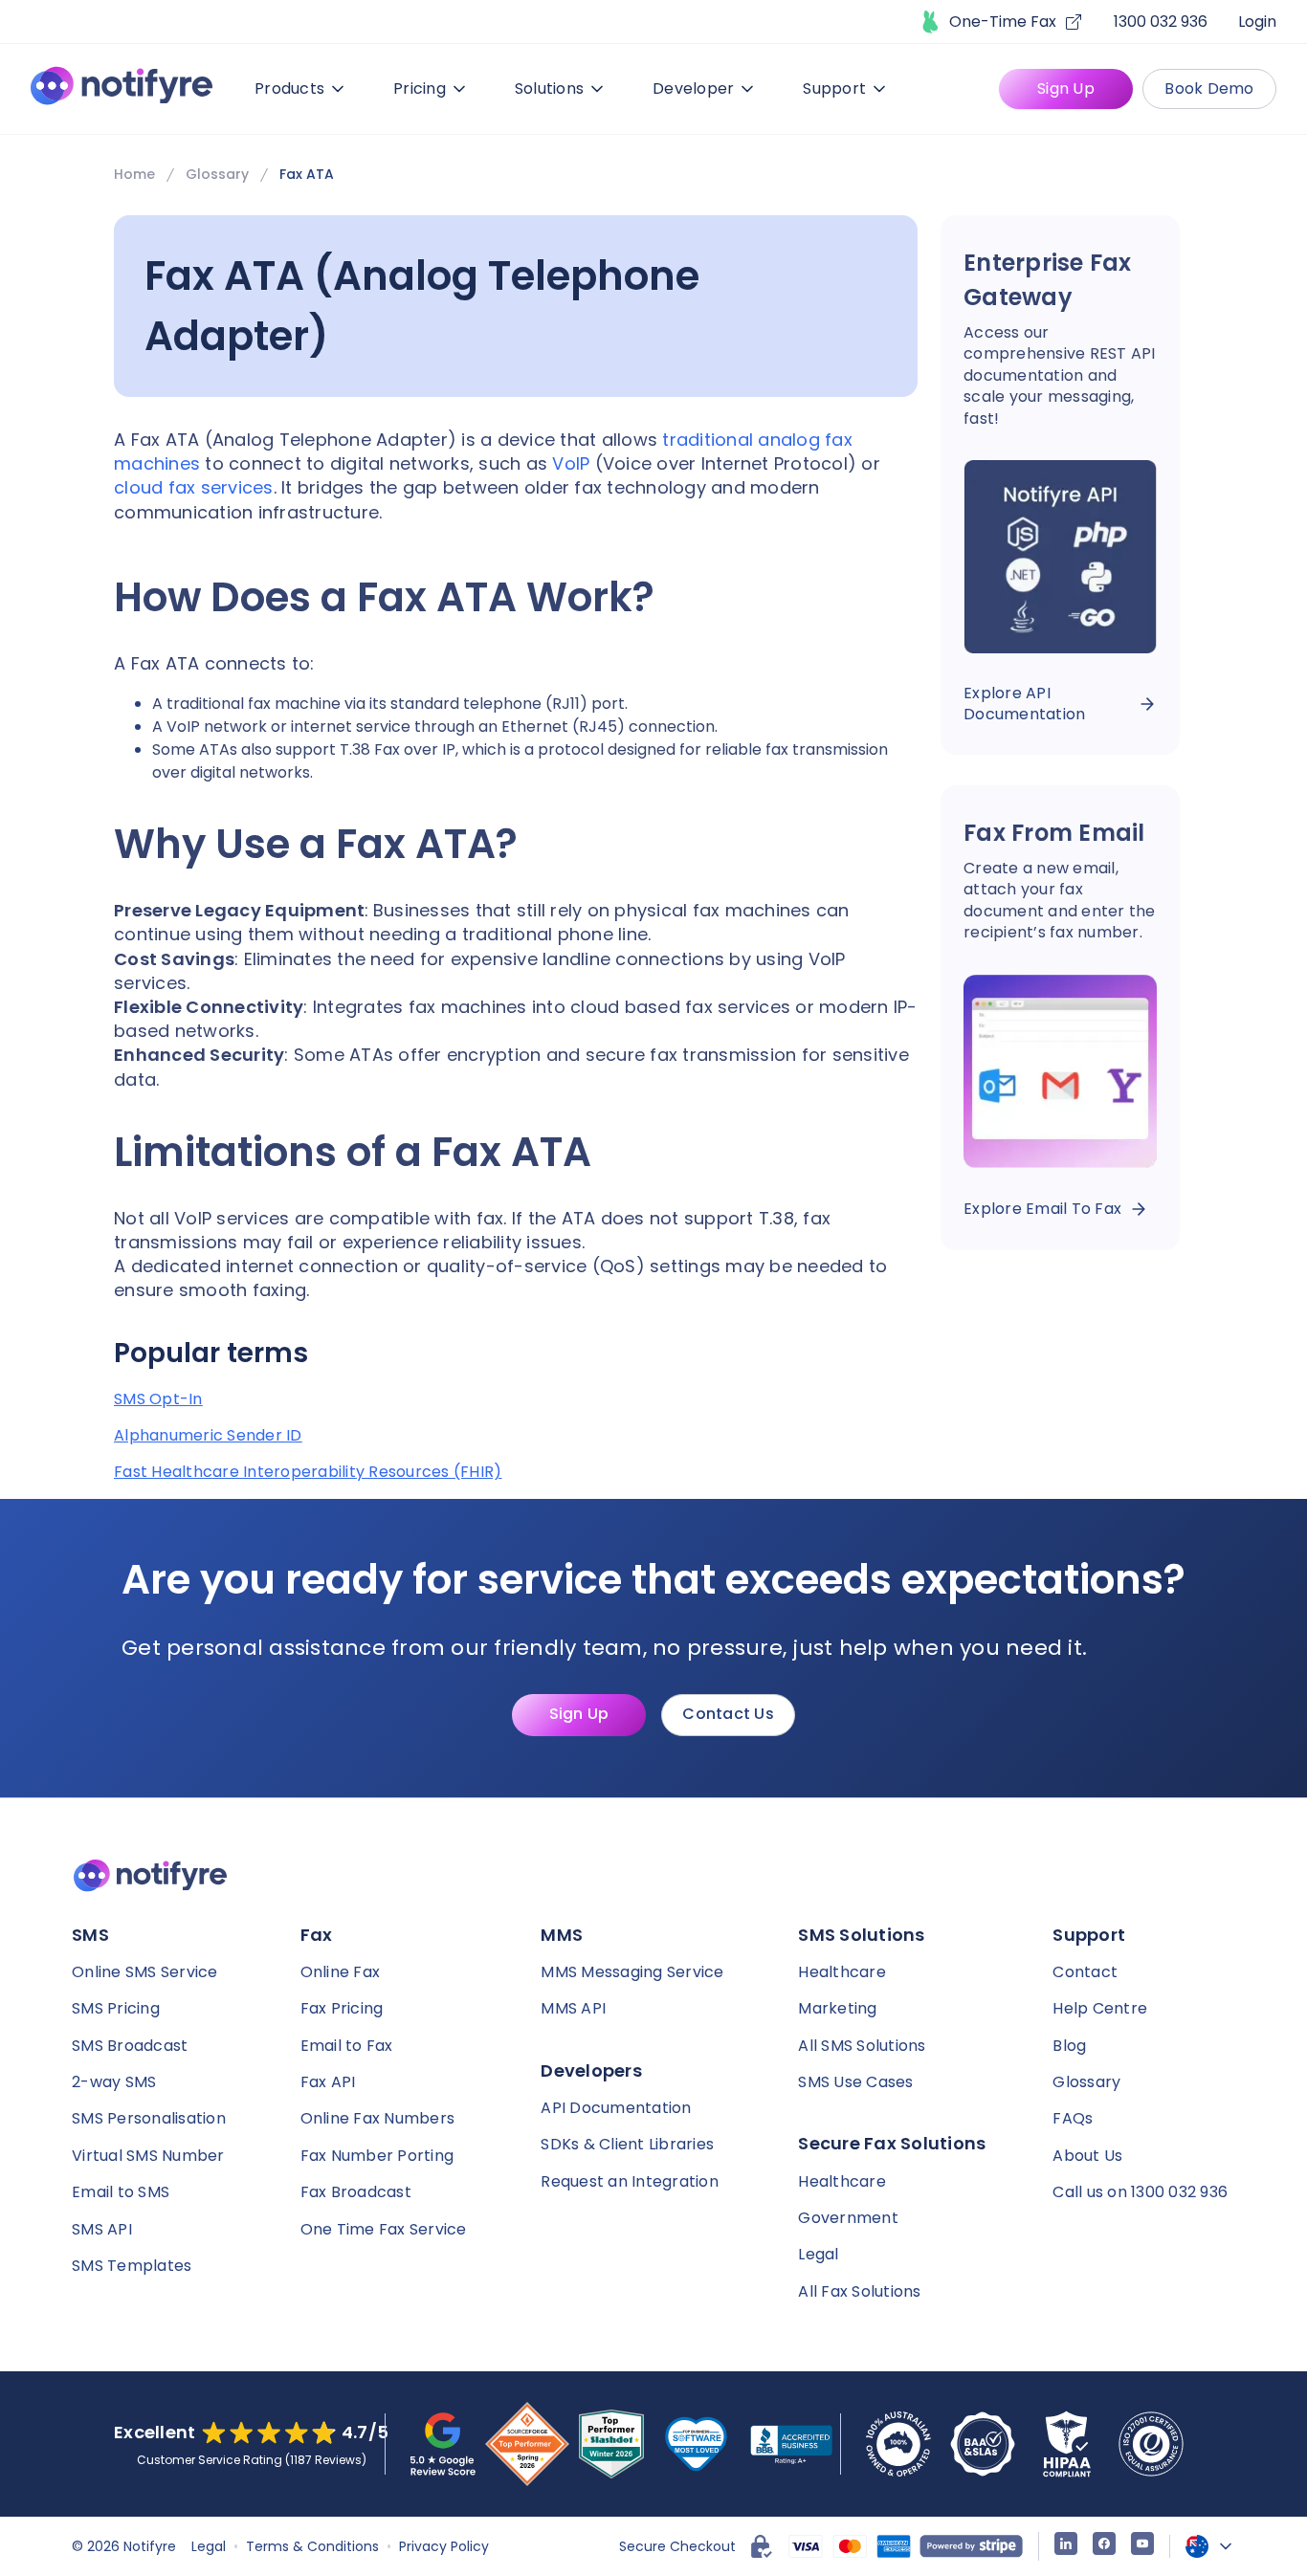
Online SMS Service (145, 1972)
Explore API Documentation (1024, 704)
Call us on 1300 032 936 (1140, 2192)
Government (848, 2218)
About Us (1087, 2156)
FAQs (1073, 2118)
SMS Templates (132, 2266)
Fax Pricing (342, 2008)
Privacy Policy (444, 2546)
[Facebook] (1104, 2546)
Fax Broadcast (356, 2192)
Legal (818, 2254)
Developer (693, 88)
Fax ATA (307, 174)
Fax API (328, 2082)
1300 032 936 (1161, 22)
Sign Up (1066, 88)
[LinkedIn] (1066, 2546)
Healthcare (842, 1972)
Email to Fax (347, 2046)
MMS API (573, 2008)
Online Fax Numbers (378, 2118)
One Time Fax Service (384, 2229)
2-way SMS (114, 2082)
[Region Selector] (1210, 2546)
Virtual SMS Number (148, 2156)
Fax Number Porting (377, 2156)
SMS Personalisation (149, 2118)
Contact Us (728, 1714)
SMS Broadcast (130, 2046)
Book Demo (1209, 88)
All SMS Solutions (862, 2046)
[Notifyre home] (122, 89)
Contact (1085, 1972)
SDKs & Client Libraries (627, 2144)
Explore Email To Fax (1042, 1209)
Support (834, 88)
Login (1257, 22)
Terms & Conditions (312, 2546)
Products (289, 88)
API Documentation (616, 2108)
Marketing (837, 2008)
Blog (1069, 2046)
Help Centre (1100, 2008)
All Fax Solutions (859, 2291)
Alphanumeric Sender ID (208, 1436)
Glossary (217, 174)
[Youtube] (1142, 2546)
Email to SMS (121, 2192)
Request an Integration (630, 2181)
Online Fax (341, 1972)
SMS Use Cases (855, 2082)
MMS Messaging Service (632, 1972)
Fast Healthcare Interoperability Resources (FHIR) (308, 1472)
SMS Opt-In (158, 1399)
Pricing (420, 88)
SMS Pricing (116, 2008)
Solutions (549, 88)
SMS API (102, 2229)
